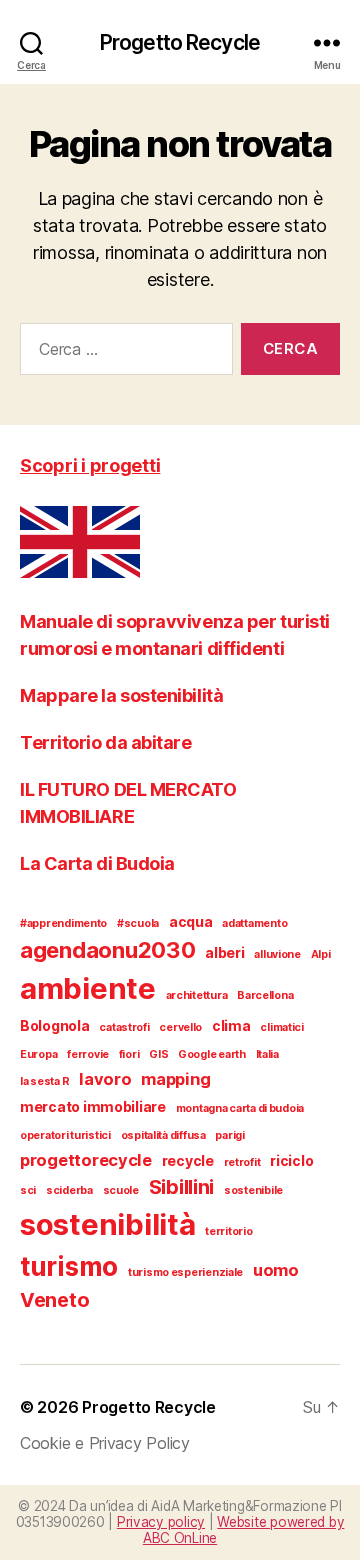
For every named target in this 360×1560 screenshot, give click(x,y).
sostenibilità (108, 1224)
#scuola (138, 923)
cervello (180, 1027)
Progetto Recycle (180, 42)
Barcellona (265, 995)
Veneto (54, 1300)
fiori (129, 1054)
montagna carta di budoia (240, 1108)
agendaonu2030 (108, 950)
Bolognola (55, 1025)
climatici (282, 1027)
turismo (69, 1266)
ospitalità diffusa (163, 1135)
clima (231, 1025)
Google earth (212, 1054)
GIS (158, 1054)
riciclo (291, 1160)
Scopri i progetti (90, 465)
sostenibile (253, 1190)
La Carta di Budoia (97, 863)
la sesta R (44, 1081)
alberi (224, 952)
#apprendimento (63, 923)
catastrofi (124, 1027)
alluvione (277, 954)
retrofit (242, 1162)
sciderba (69, 1190)
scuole (121, 1190)
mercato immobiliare (93, 1106)
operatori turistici (65, 1135)
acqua (191, 921)
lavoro (105, 1079)
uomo (276, 1270)
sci (28, 1190)
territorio (228, 1231)
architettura (197, 995)
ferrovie (88, 1054)
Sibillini (182, 1187)
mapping (175, 1079)
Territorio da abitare (106, 742)
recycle (188, 1160)
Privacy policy (161, 1522)
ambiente (88, 988)
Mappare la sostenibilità (121, 695)
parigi (229, 1135)
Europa (38, 1054)
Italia (267, 1054)
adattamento (254, 923)
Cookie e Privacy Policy (105, 1443)
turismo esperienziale (185, 1272)
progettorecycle (86, 1160)
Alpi (321, 954)
